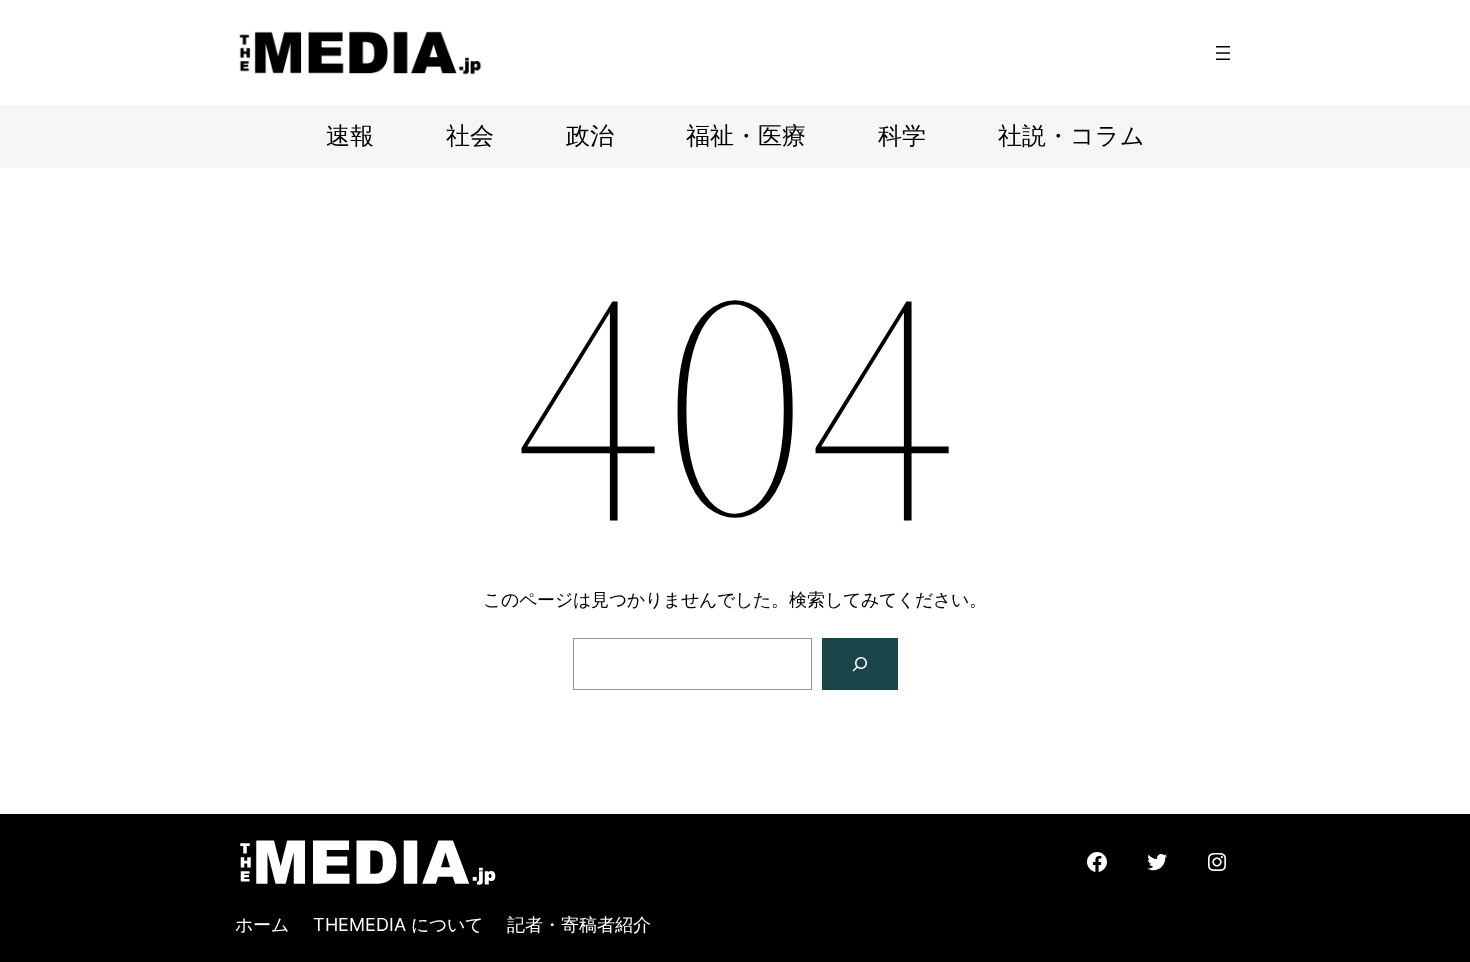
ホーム (262, 924)
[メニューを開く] (1223, 53)
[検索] (860, 664)
